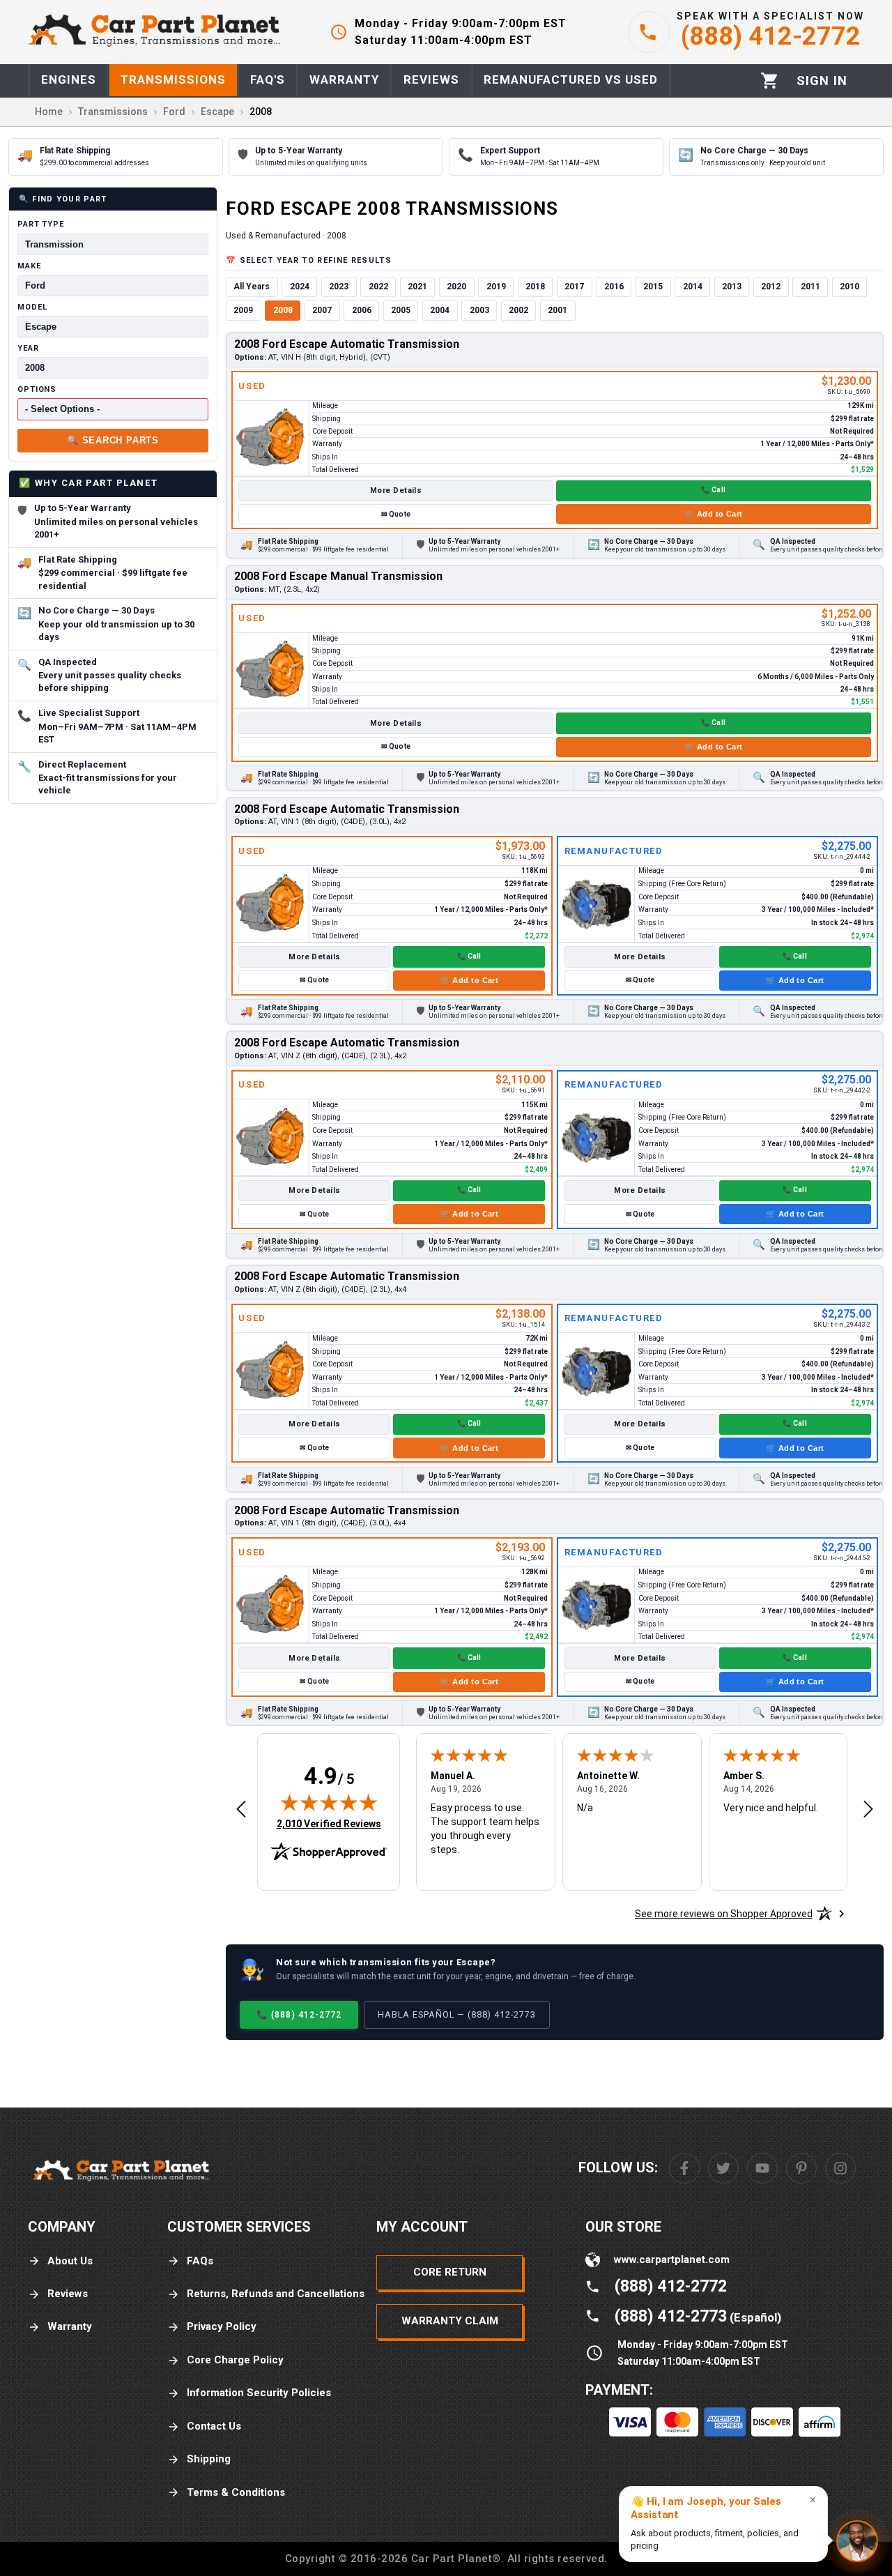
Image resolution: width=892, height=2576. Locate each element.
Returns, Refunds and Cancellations (276, 2294)
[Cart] (770, 81)
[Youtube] (762, 2168)
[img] (329, 1802)
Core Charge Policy (235, 2360)
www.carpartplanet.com (672, 2259)
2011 (810, 287)
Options (37, 389)
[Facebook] (684, 2168)
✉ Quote (396, 514)
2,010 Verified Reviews (329, 1823)
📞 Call (713, 490)
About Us (70, 2261)
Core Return (450, 2272)
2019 (496, 287)
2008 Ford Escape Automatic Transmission (347, 344)
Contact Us (214, 2426)
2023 (339, 287)
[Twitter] (723, 2168)
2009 (243, 310)
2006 (362, 310)
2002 (518, 310)
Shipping (209, 2459)
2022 (378, 287)
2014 (693, 287)
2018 (535, 287)
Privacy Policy (222, 2326)
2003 (479, 310)
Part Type (41, 224)
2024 (300, 287)
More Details (396, 490)
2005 (401, 310)
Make (29, 265)
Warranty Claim (450, 2321)
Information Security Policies (259, 2393)
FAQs (200, 2261)
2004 (440, 310)
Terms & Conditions (236, 2492)
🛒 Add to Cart (714, 514)
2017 (574, 287)
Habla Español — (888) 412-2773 (457, 2014)
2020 (456, 287)
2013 (732, 287)
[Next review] (868, 1810)
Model (32, 306)
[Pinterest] (801, 2168)
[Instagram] (840, 2168)
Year (28, 348)
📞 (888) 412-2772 (299, 2014)
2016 (614, 287)
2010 (849, 287)
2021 (417, 287)
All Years (252, 287)
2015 (653, 287)
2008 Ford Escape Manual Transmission (338, 576)
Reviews (68, 2294)
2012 (771, 287)
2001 (557, 310)
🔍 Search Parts (113, 440)
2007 (322, 310)
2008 (283, 310)
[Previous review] (241, 1810)
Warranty (70, 2326)
